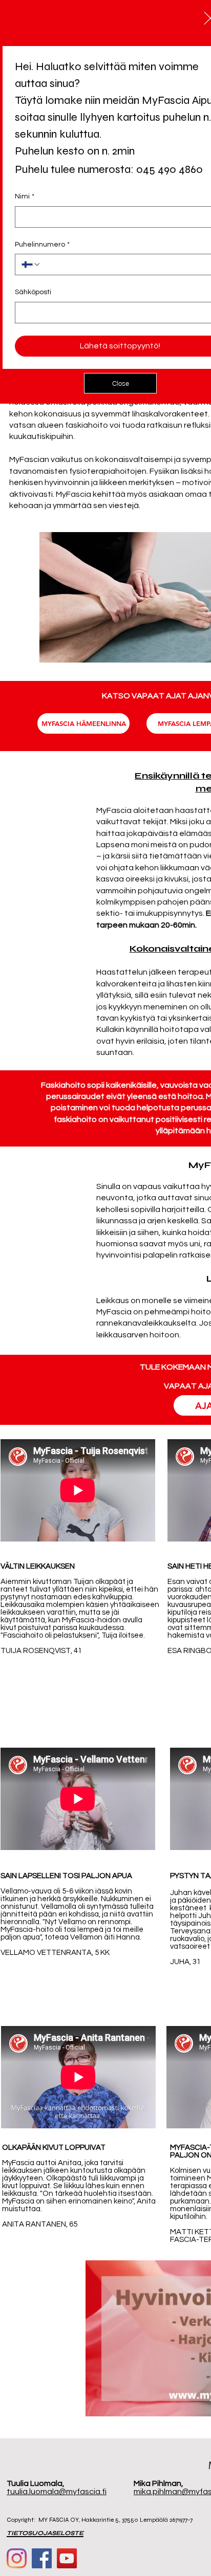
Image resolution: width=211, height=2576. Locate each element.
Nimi (25, 196)
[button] (120, 383)
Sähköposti (33, 292)
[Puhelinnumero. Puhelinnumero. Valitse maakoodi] (31, 265)
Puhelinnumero (42, 245)
